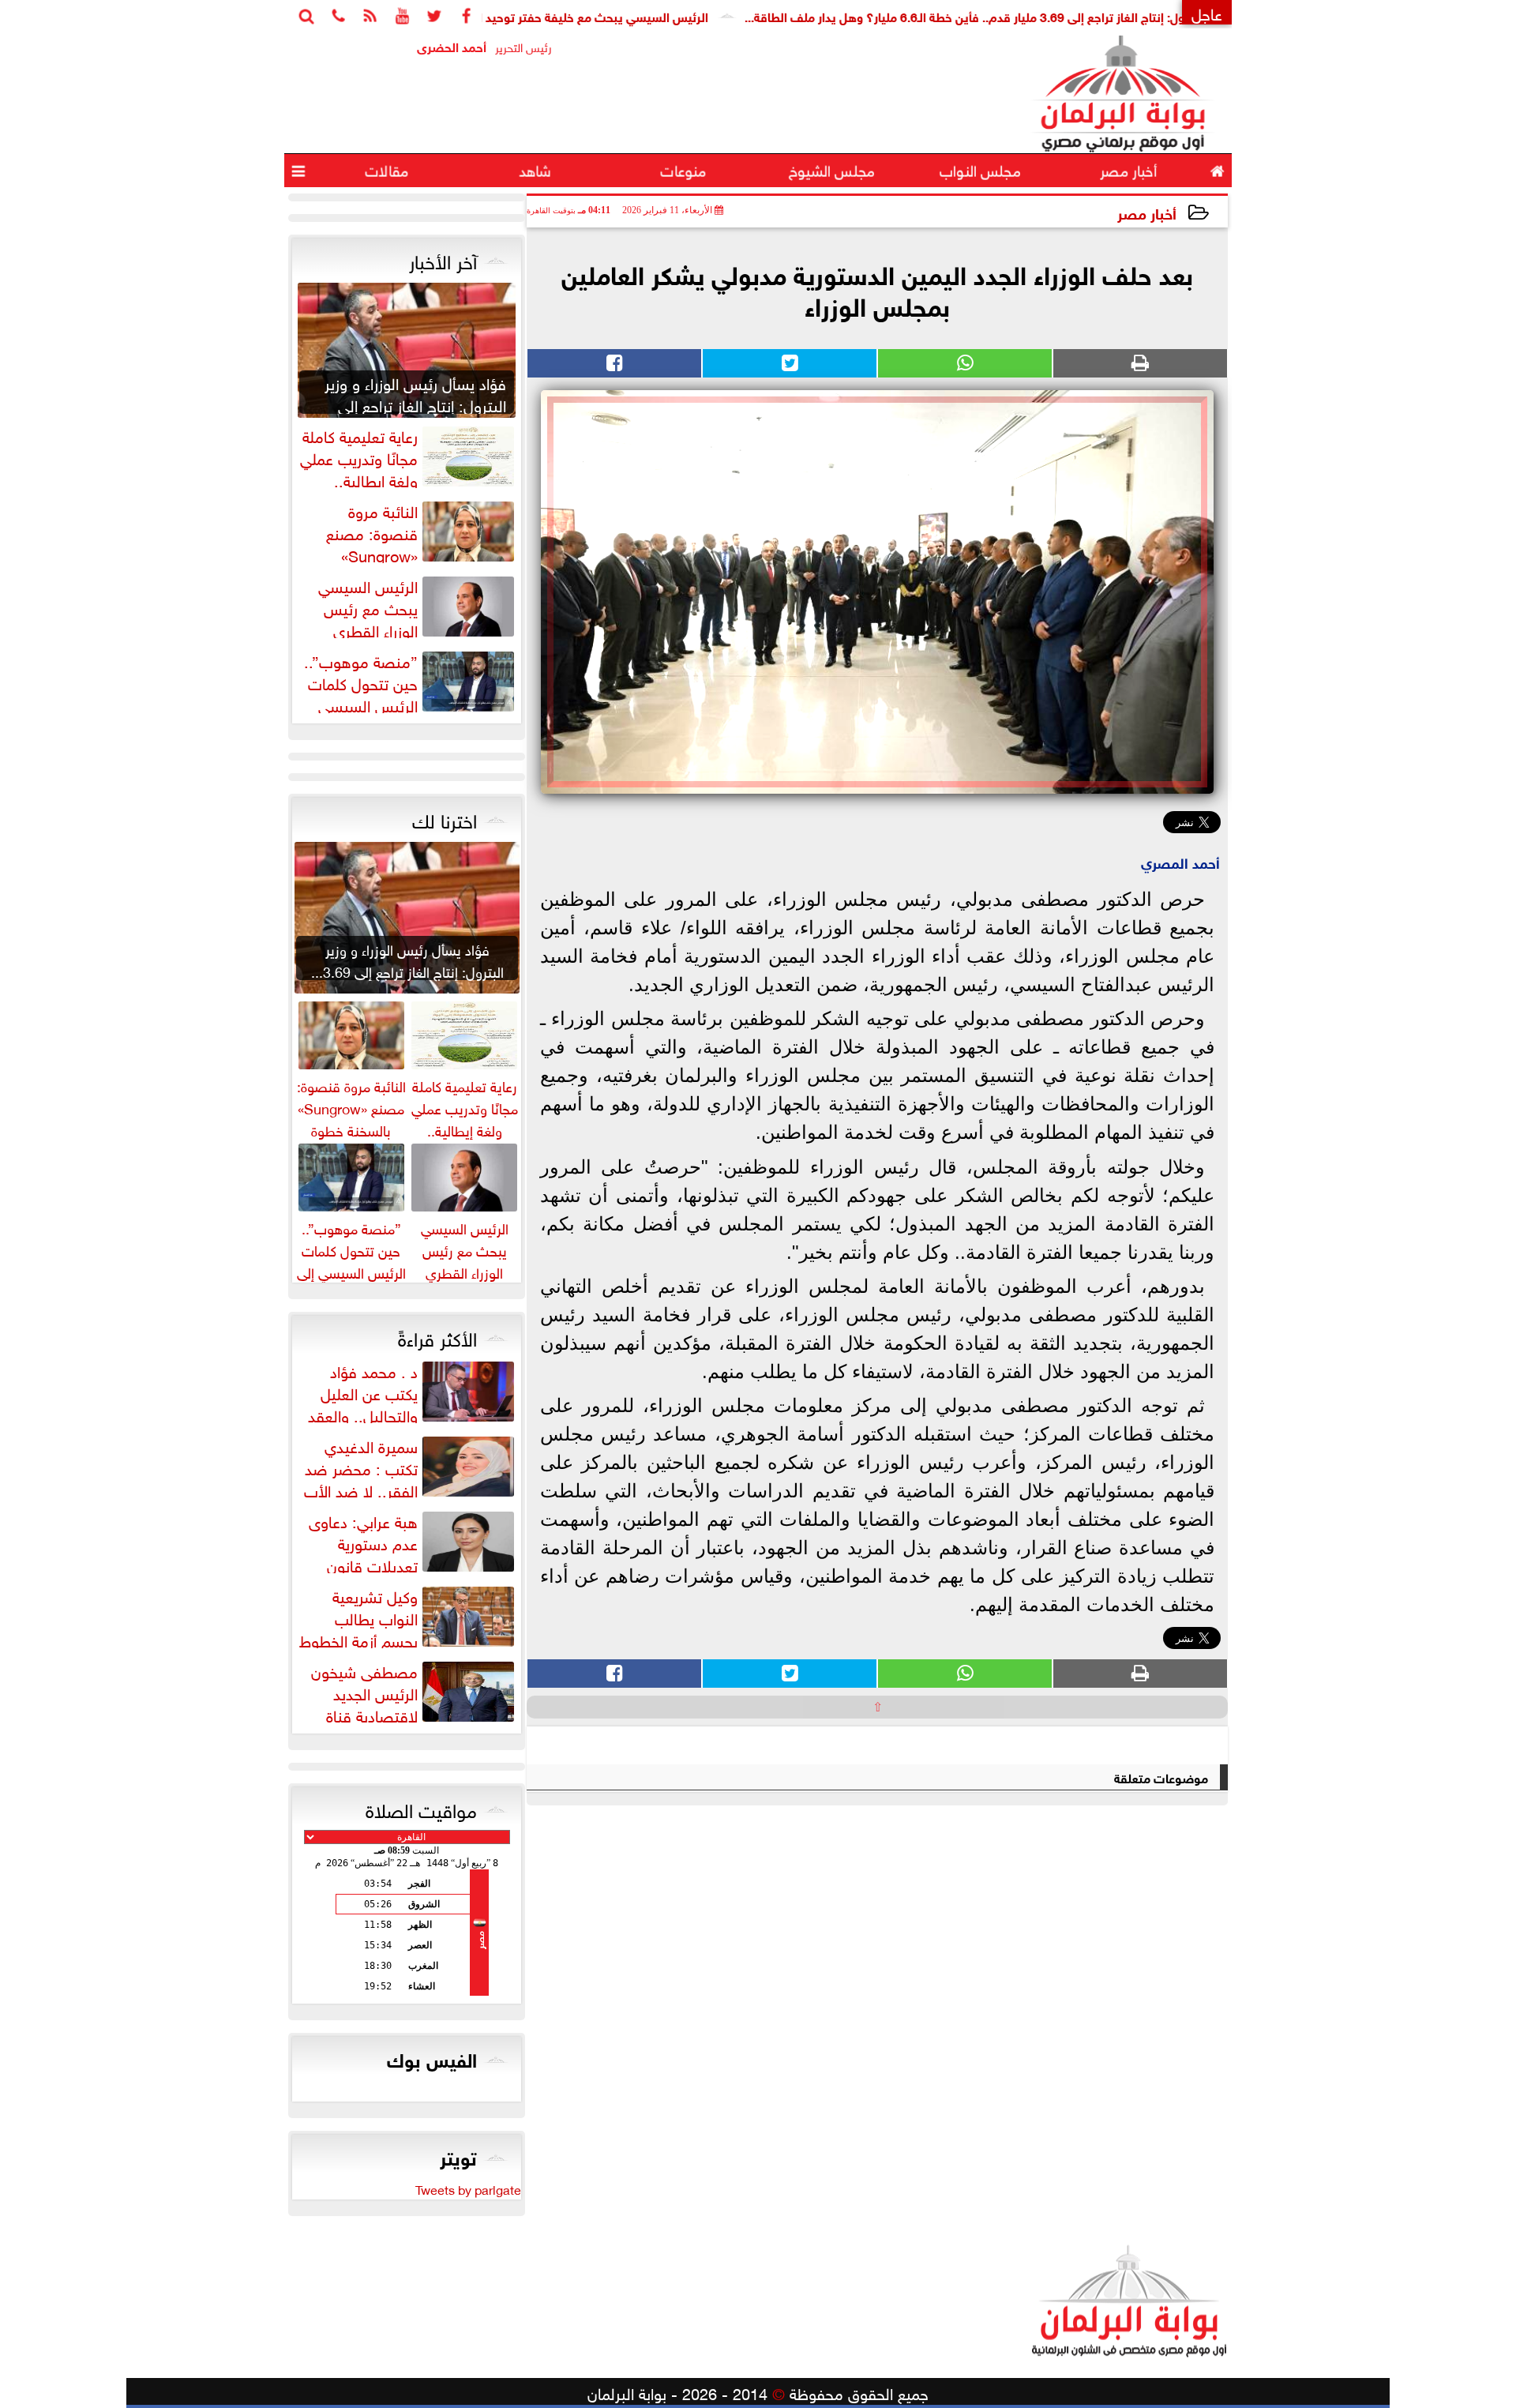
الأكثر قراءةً (437, 1336)
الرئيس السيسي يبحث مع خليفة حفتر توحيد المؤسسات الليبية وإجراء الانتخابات (572, 15)
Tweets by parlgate (468, 2188)
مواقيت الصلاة (421, 1808)
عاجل (1207, 12)
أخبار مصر (1147, 212)
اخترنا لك (445, 818)
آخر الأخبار (443, 259)
